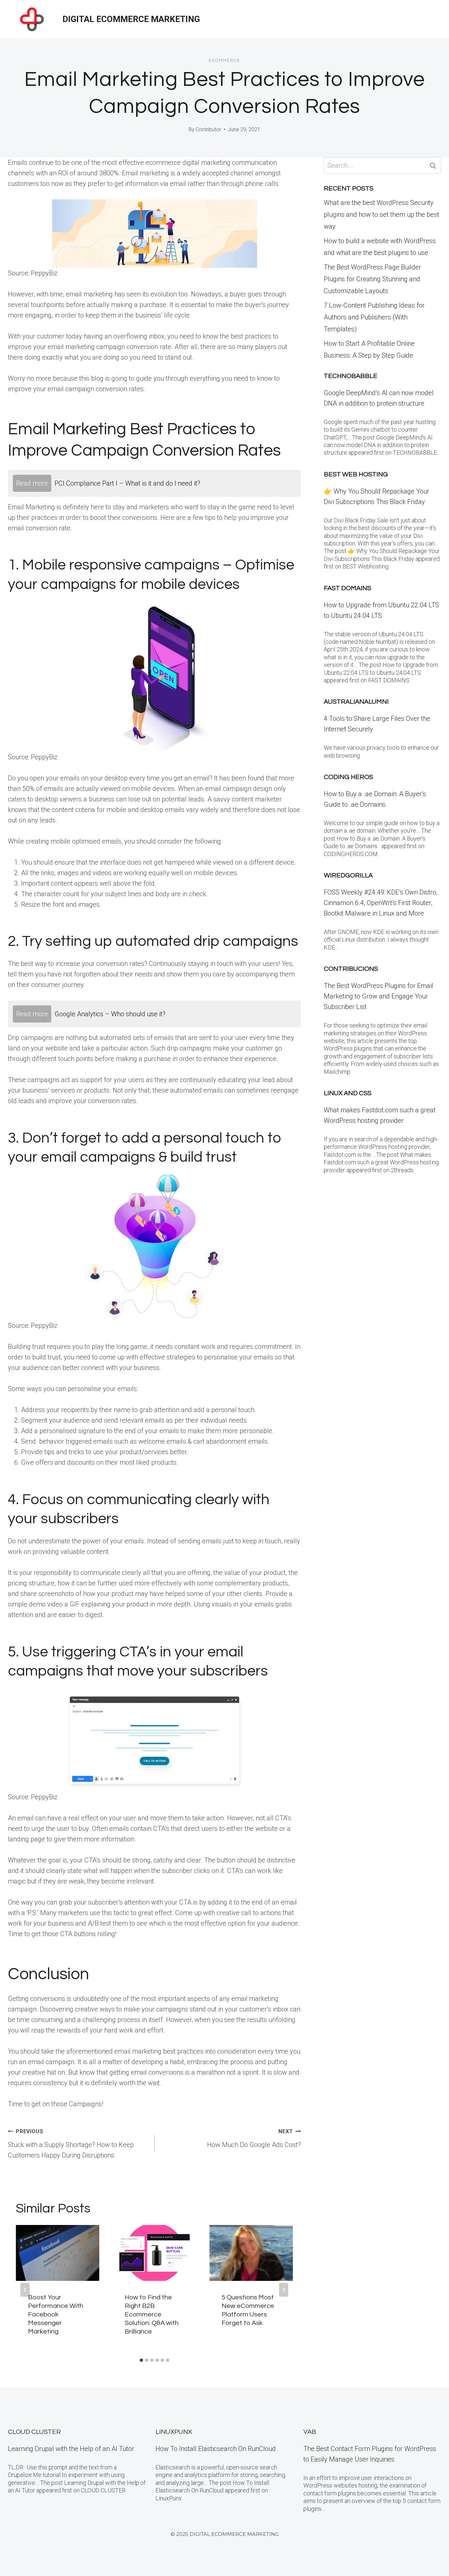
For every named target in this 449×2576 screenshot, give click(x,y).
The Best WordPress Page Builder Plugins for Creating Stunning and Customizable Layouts (372, 279)
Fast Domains (347, 588)
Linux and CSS (348, 1093)
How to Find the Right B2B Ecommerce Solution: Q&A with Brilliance (152, 2314)
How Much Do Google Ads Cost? (254, 2138)
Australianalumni (356, 702)
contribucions (351, 969)
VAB (310, 2432)
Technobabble (351, 376)
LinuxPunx (174, 2432)
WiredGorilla (348, 875)
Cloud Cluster (34, 2432)
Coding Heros (348, 777)
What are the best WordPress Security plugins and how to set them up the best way (381, 215)
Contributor (208, 129)
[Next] (284, 2290)
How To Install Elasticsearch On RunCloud (216, 2449)
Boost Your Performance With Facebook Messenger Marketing (56, 2314)
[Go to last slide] (25, 2290)
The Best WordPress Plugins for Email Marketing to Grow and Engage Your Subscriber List (378, 996)
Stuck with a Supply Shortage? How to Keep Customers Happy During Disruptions (71, 2144)
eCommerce (225, 61)
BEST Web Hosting (356, 474)
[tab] (141, 2360)
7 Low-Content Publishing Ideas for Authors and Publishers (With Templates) (374, 317)
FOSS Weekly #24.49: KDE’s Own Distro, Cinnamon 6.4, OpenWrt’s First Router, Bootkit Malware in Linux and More (381, 903)
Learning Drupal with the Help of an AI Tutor (71, 2449)
